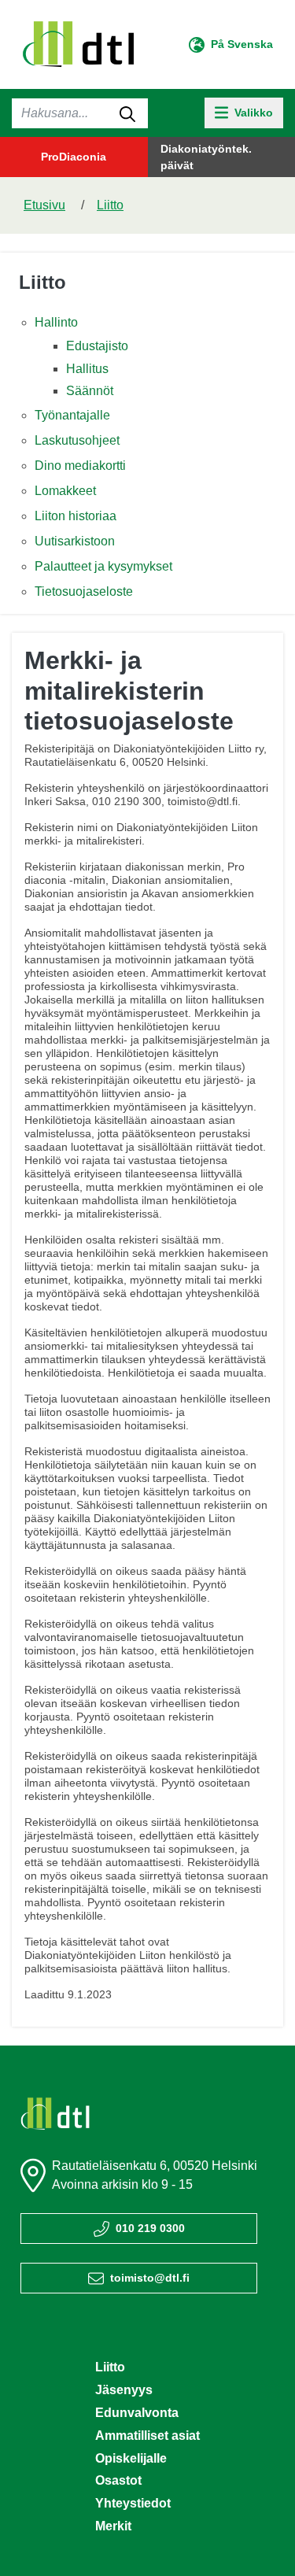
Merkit (113, 2526)
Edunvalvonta (137, 2413)
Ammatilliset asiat (147, 2436)
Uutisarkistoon (75, 541)
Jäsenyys (124, 2390)
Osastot (118, 2480)
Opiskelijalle (131, 2458)
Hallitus (87, 369)
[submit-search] (127, 113)
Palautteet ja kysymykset (103, 566)
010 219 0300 (150, 2228)
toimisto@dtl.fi (150, 2278)
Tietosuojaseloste (84, 591)
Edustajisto (97, 346)
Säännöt (90, 391)
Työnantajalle (72, 415)
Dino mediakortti (80, 466)
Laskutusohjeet (77, 440)
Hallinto (56, 322)
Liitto (110, 205)
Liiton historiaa (76, 516)
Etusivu (44, 205)
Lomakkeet (65, 491)
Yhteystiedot (133, 2503)
